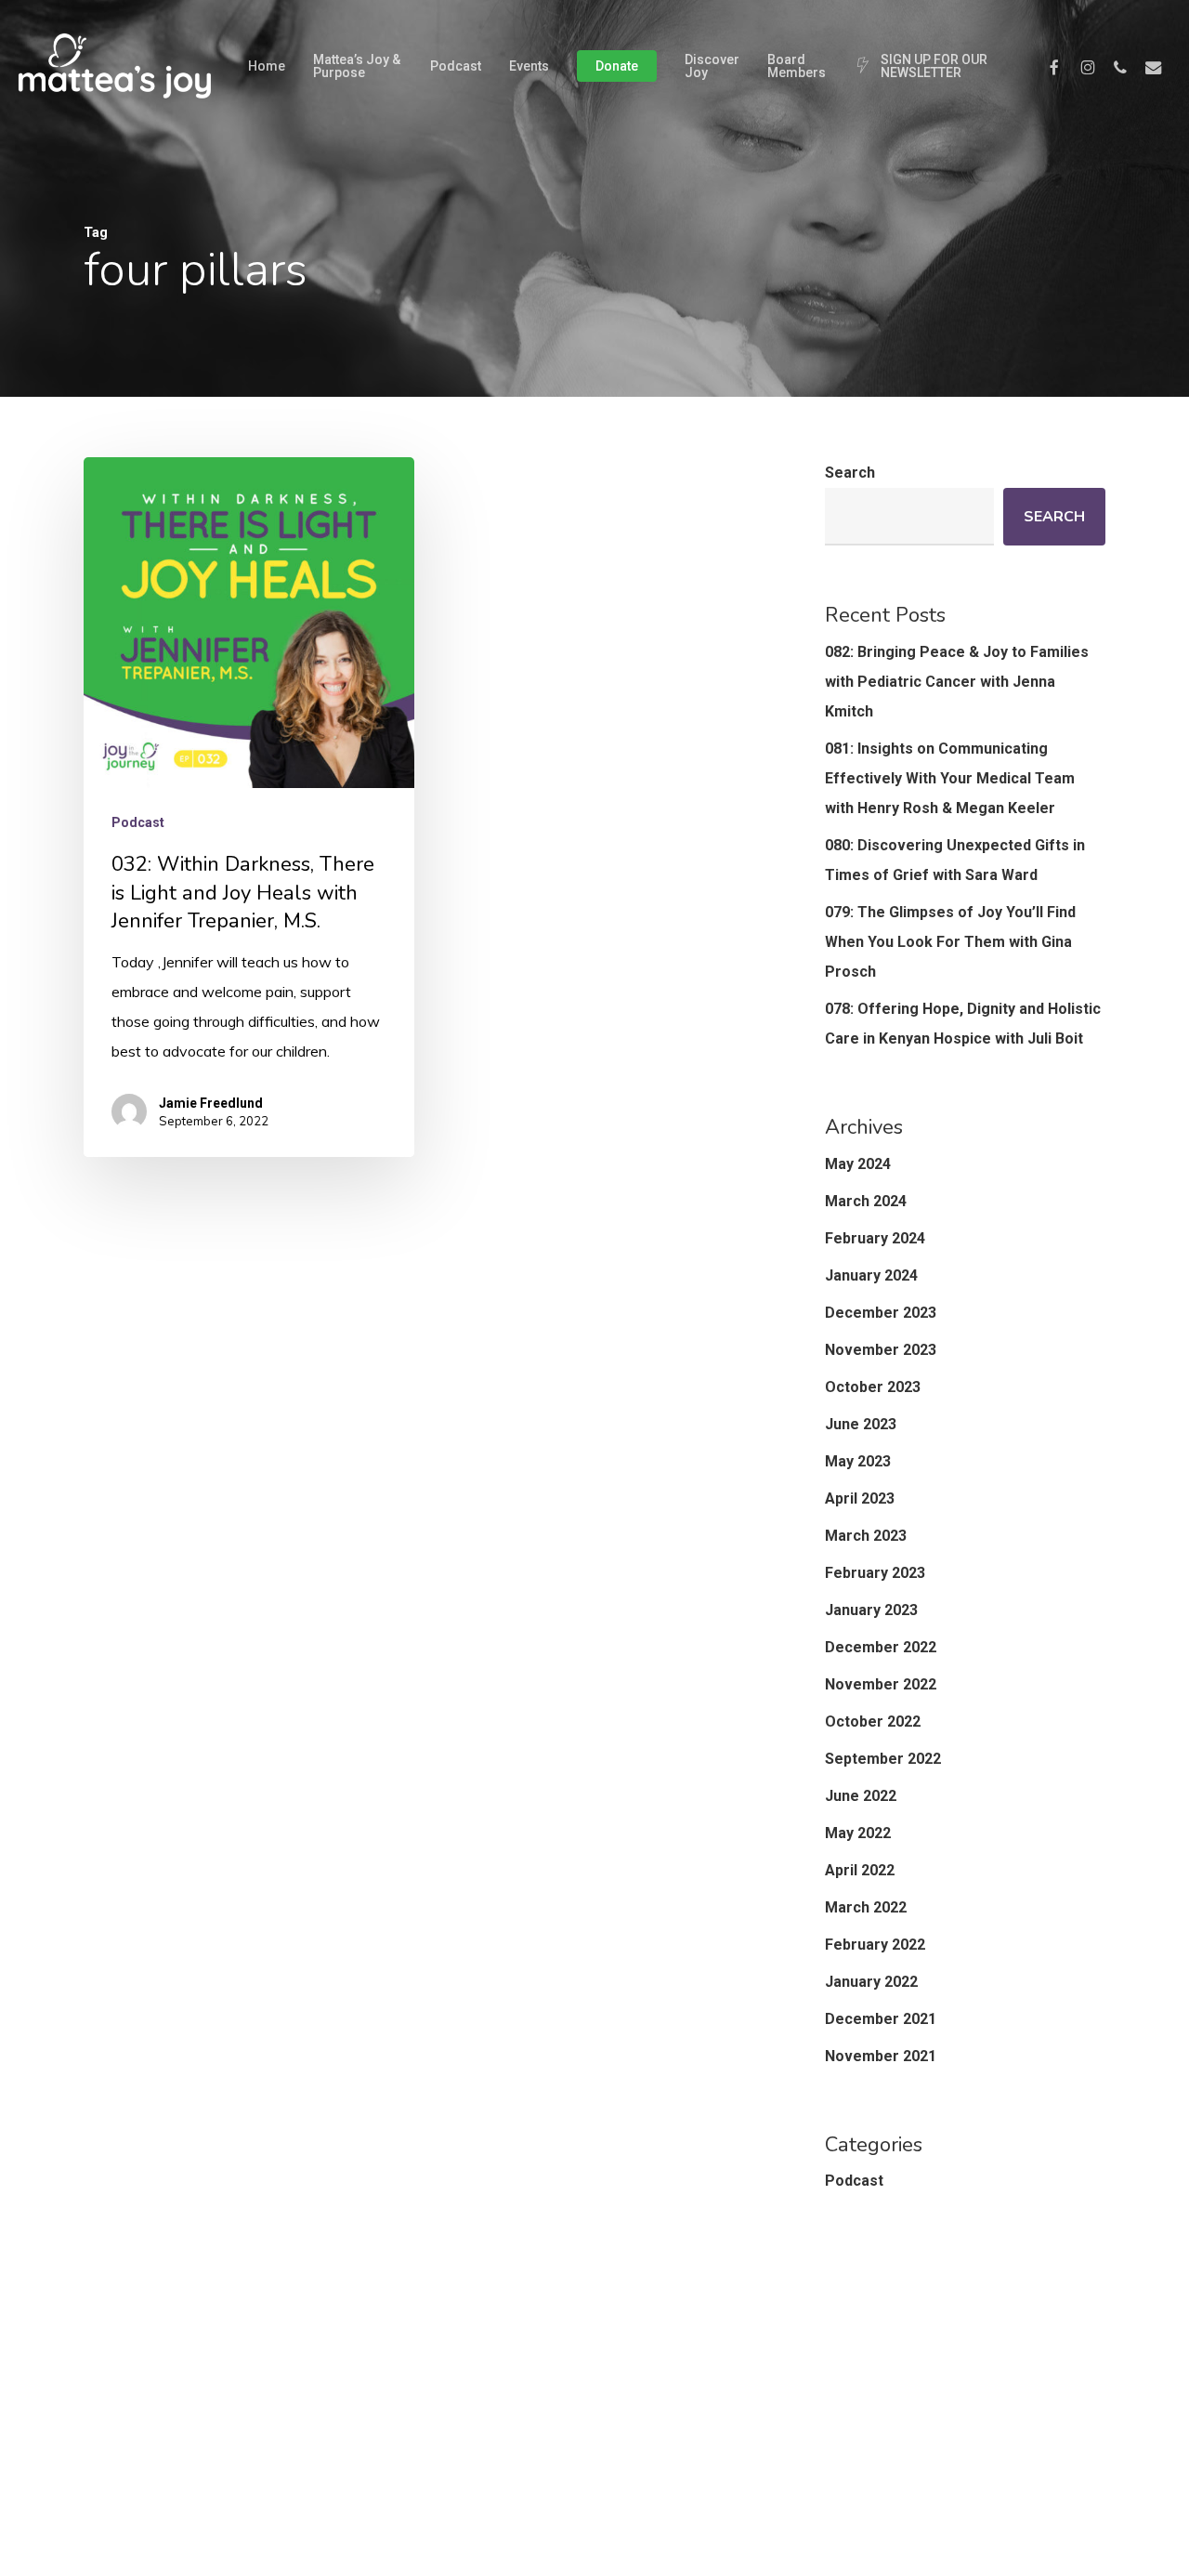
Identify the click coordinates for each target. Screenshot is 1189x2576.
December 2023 (881, 1313)
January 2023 (871, 1610)
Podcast (138, 822)
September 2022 (883, 1759)
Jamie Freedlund (211, 1103)
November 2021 (881, 2056)
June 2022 (861, 1796)
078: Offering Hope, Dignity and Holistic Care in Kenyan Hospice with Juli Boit (963, 1024)
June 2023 (861, 1424)
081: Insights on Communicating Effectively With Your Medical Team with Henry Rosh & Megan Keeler (950, 778)
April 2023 (860, 1498)
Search (850, 473)
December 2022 (881, 1647)
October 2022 (873, 1722)
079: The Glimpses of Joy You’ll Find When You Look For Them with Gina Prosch (950, 942)
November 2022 (881, 1684)
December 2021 (881, 2019)
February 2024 (875, 1238)
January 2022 (871, 1982)
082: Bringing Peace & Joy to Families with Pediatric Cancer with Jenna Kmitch (957, 682)
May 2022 (858, 1833)
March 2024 (866, 1201)
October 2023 (873, 1387)
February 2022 (875, 1945)
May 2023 (858, 1461)
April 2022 (860, 1870)
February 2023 (875, 1573)
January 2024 (871, 1275)
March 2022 (866, 1907)
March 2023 (866, 1536)
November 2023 (881, 1350)
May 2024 (858, 1164)
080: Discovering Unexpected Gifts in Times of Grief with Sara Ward (955, 860)
